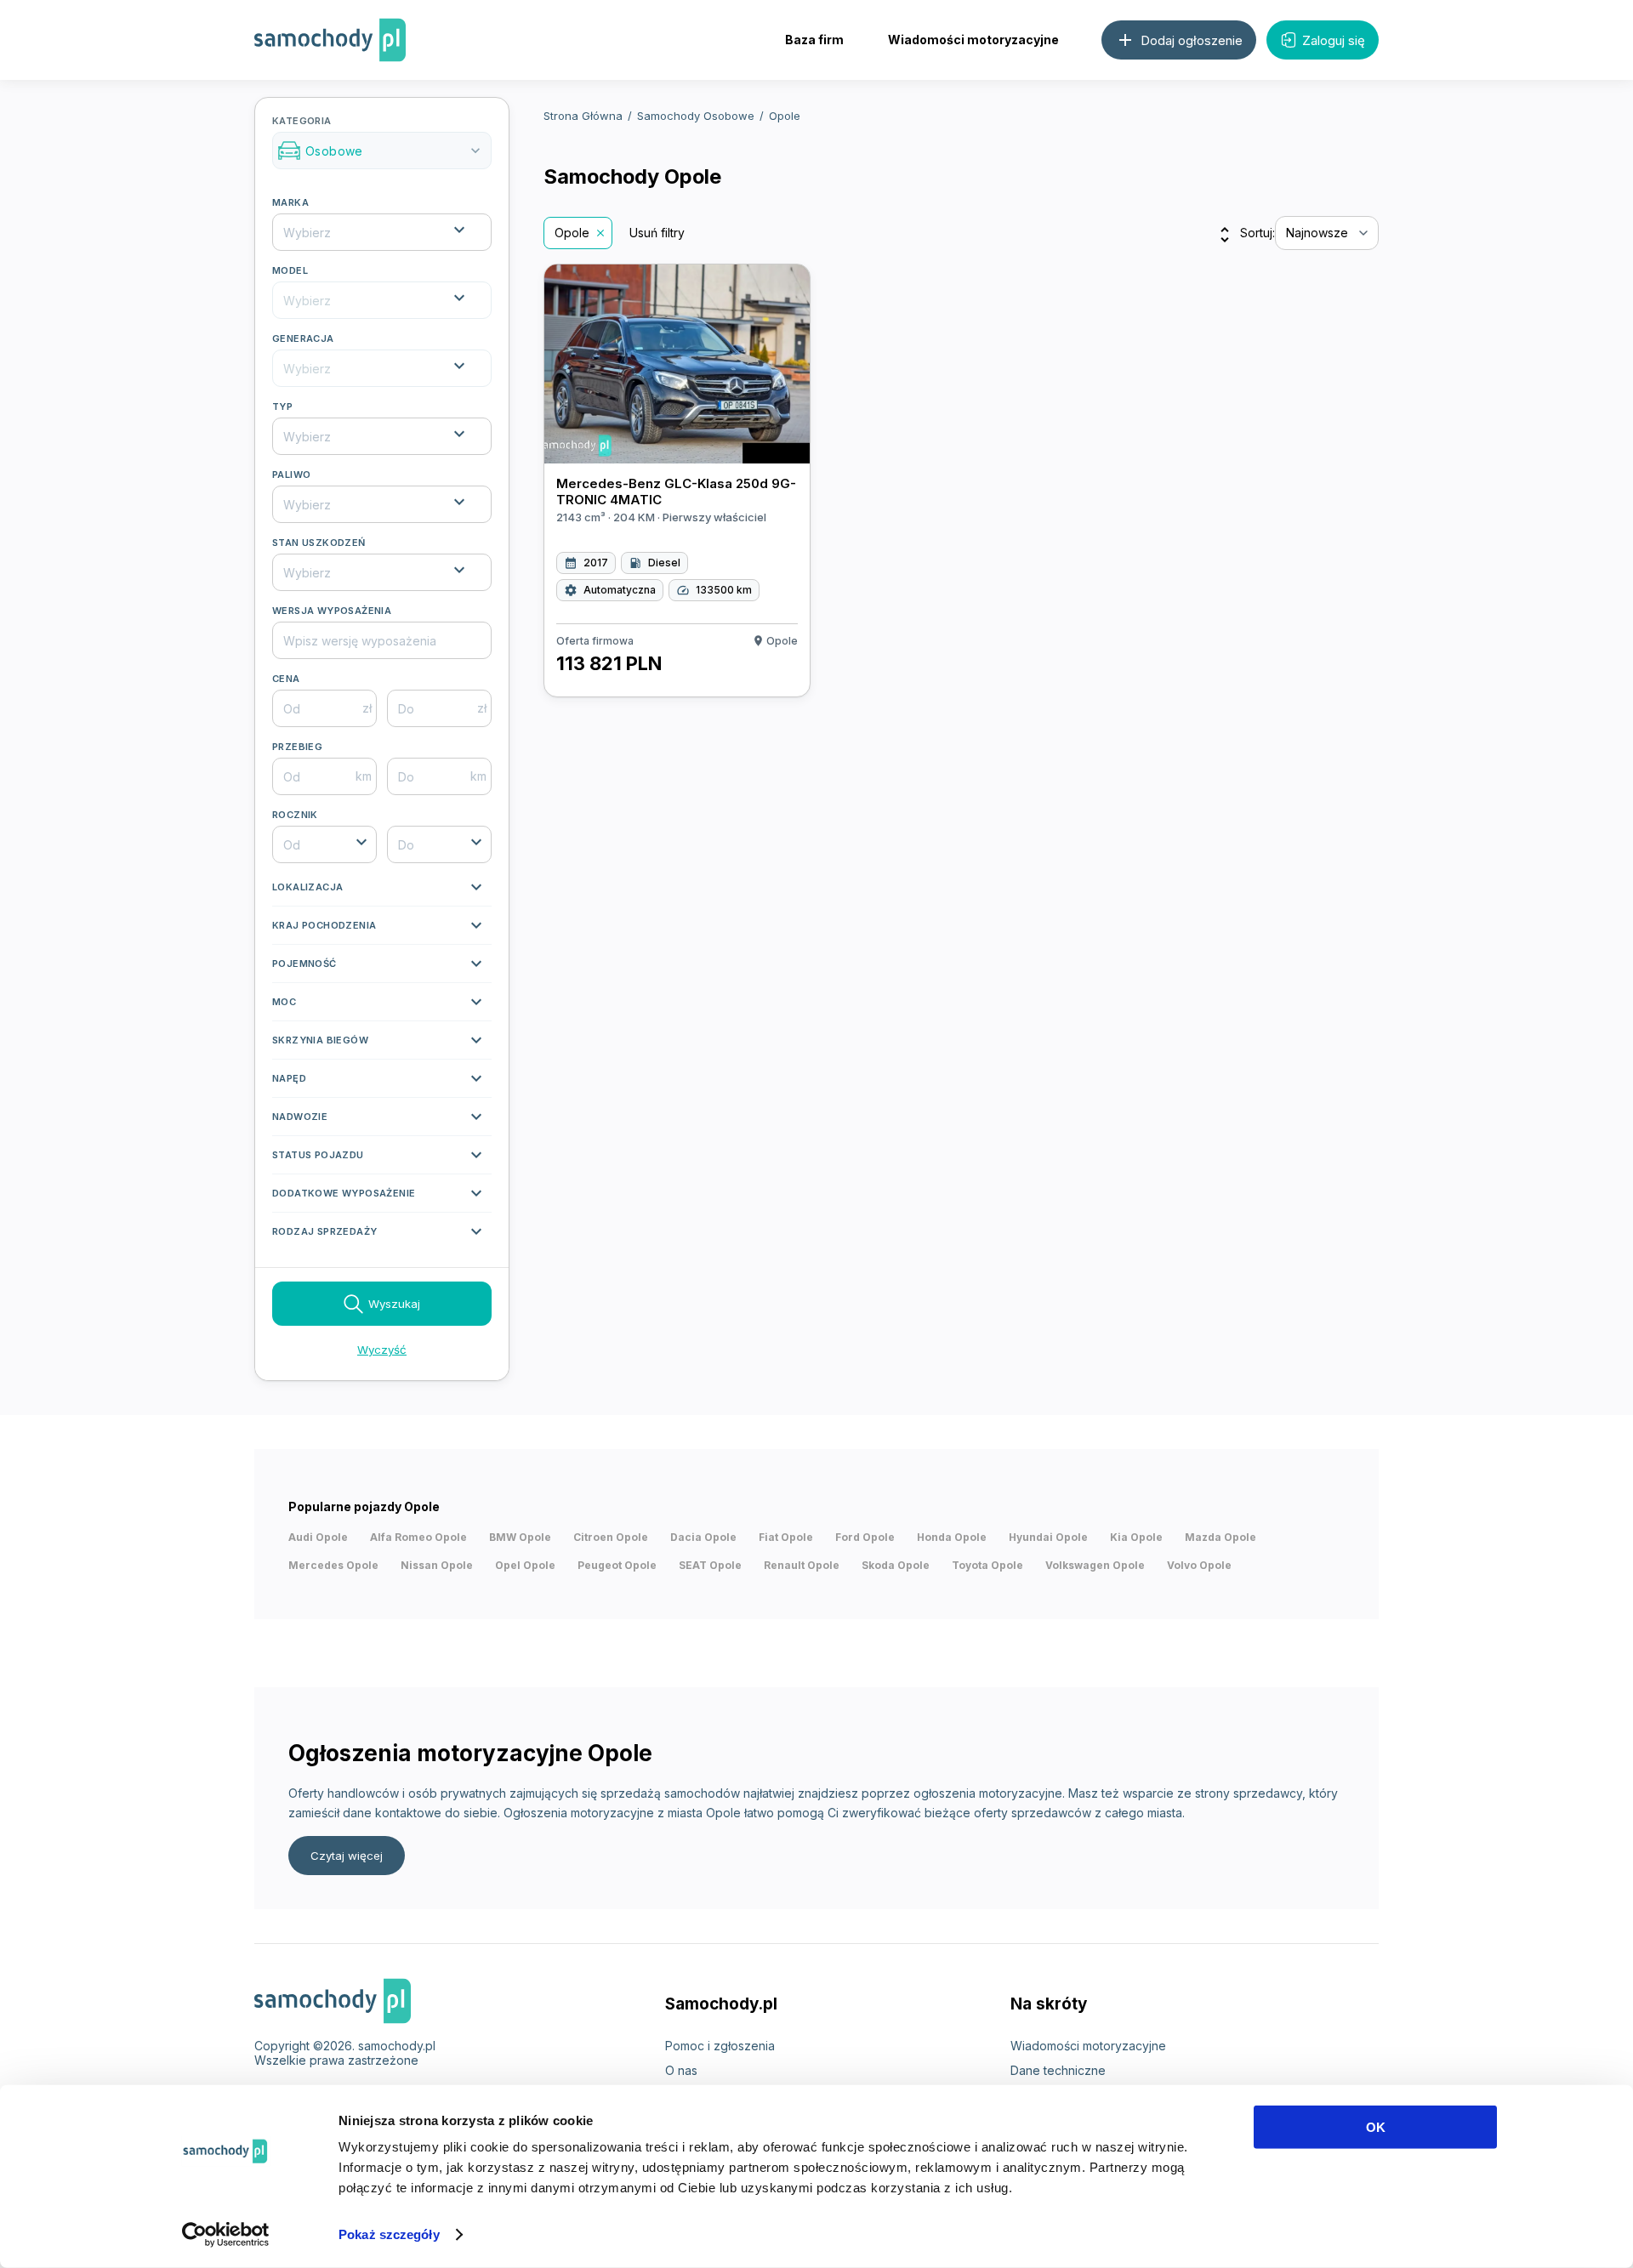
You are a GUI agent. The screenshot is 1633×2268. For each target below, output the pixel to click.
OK (1376, 2127)
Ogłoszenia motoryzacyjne (579, 1813)
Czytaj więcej (347, 1856)
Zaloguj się (1334, 40)
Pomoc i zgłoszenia (720, 2046)
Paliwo (291, 475)
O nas (681, 2070)
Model (290, 270)
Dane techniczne (1058, 2070)
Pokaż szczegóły (389, 2234)
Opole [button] (572, 233)
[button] (382, 891)
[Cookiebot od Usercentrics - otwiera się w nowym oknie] (226, 2235)
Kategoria (378, 137)
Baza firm (814, 40)
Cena (286, 679)
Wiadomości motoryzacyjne (973, 40)
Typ (282, 406)
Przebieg (297, 747)
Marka (290, 202)
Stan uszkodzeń (319, 543)
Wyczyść (382, 1350)
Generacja (303, 338)
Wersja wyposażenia (332, 611)
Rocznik (295, 815)
